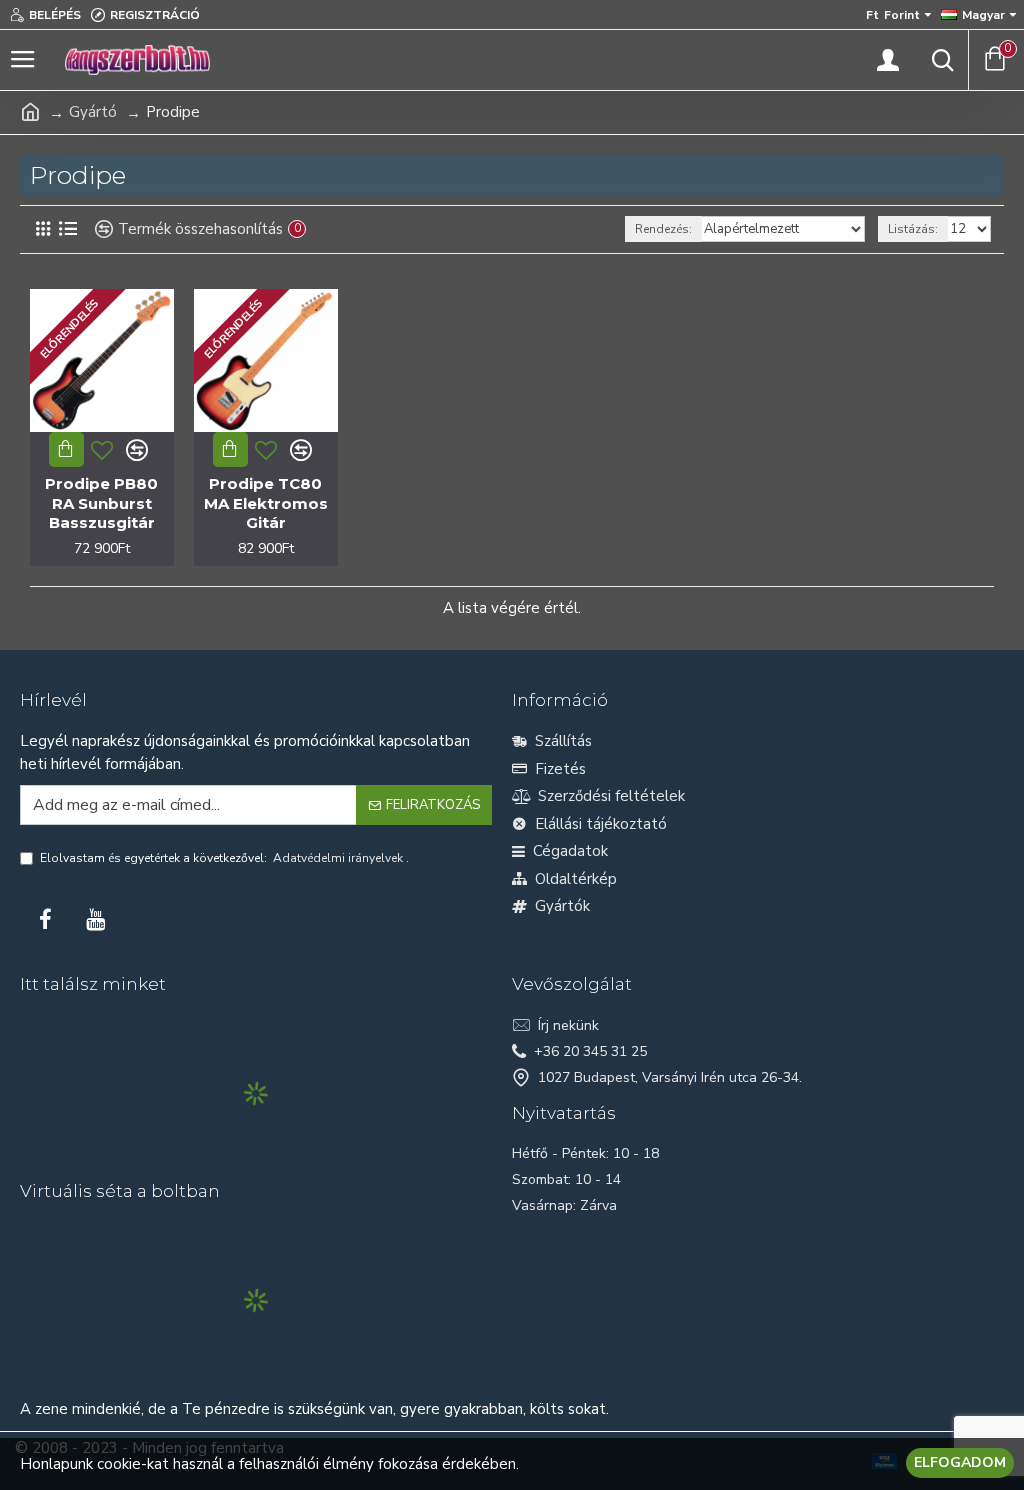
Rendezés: (663, 229)
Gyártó (93, 112)
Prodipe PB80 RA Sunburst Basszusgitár (101, 503)
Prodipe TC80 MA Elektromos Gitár (266, 503)
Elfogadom (960, 1462)
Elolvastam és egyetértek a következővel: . (224, 858)
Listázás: (913, 229)
